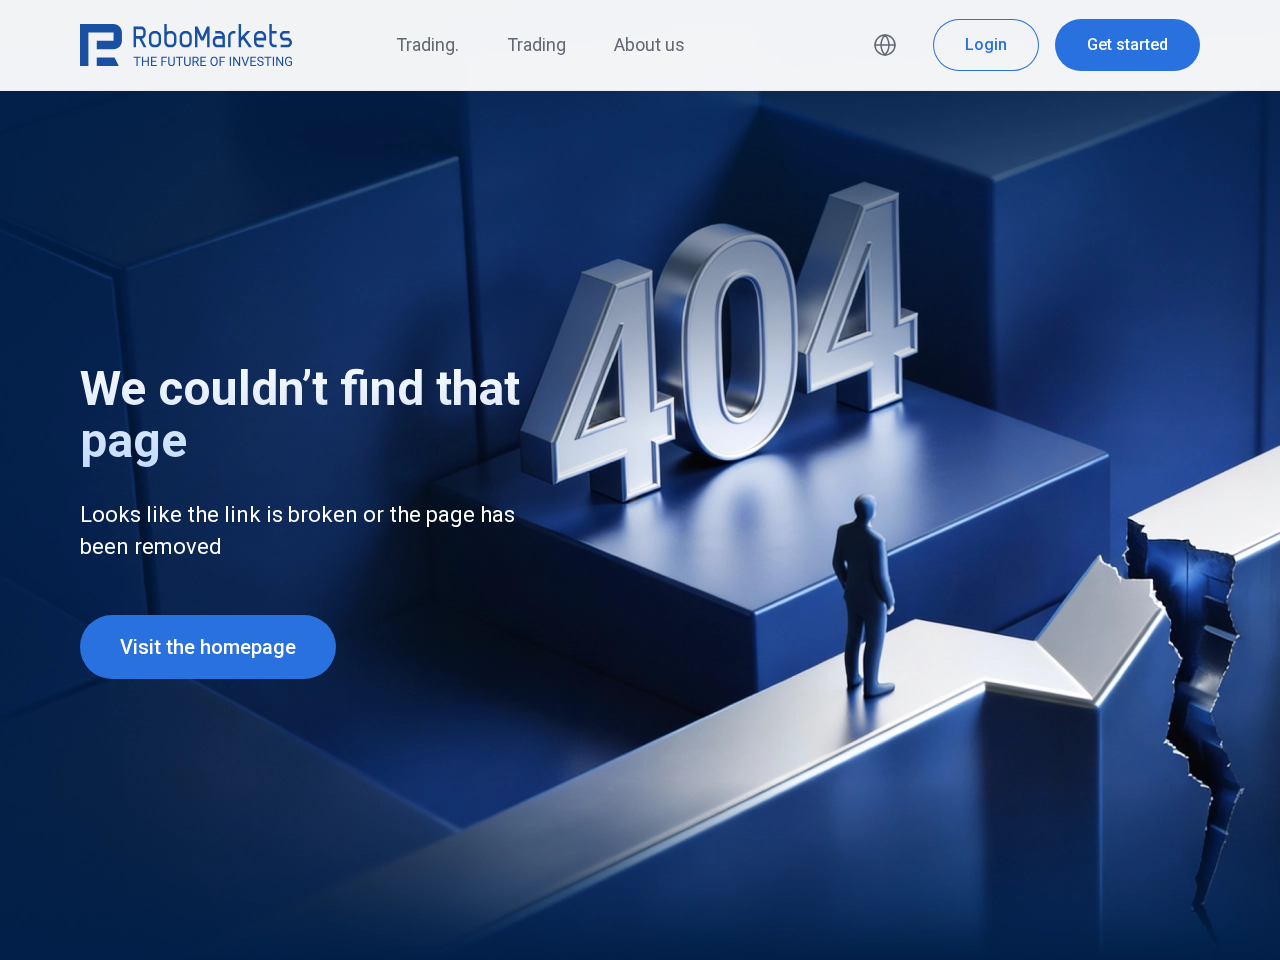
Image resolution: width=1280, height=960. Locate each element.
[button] (889, 45)
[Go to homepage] (186, 45)
